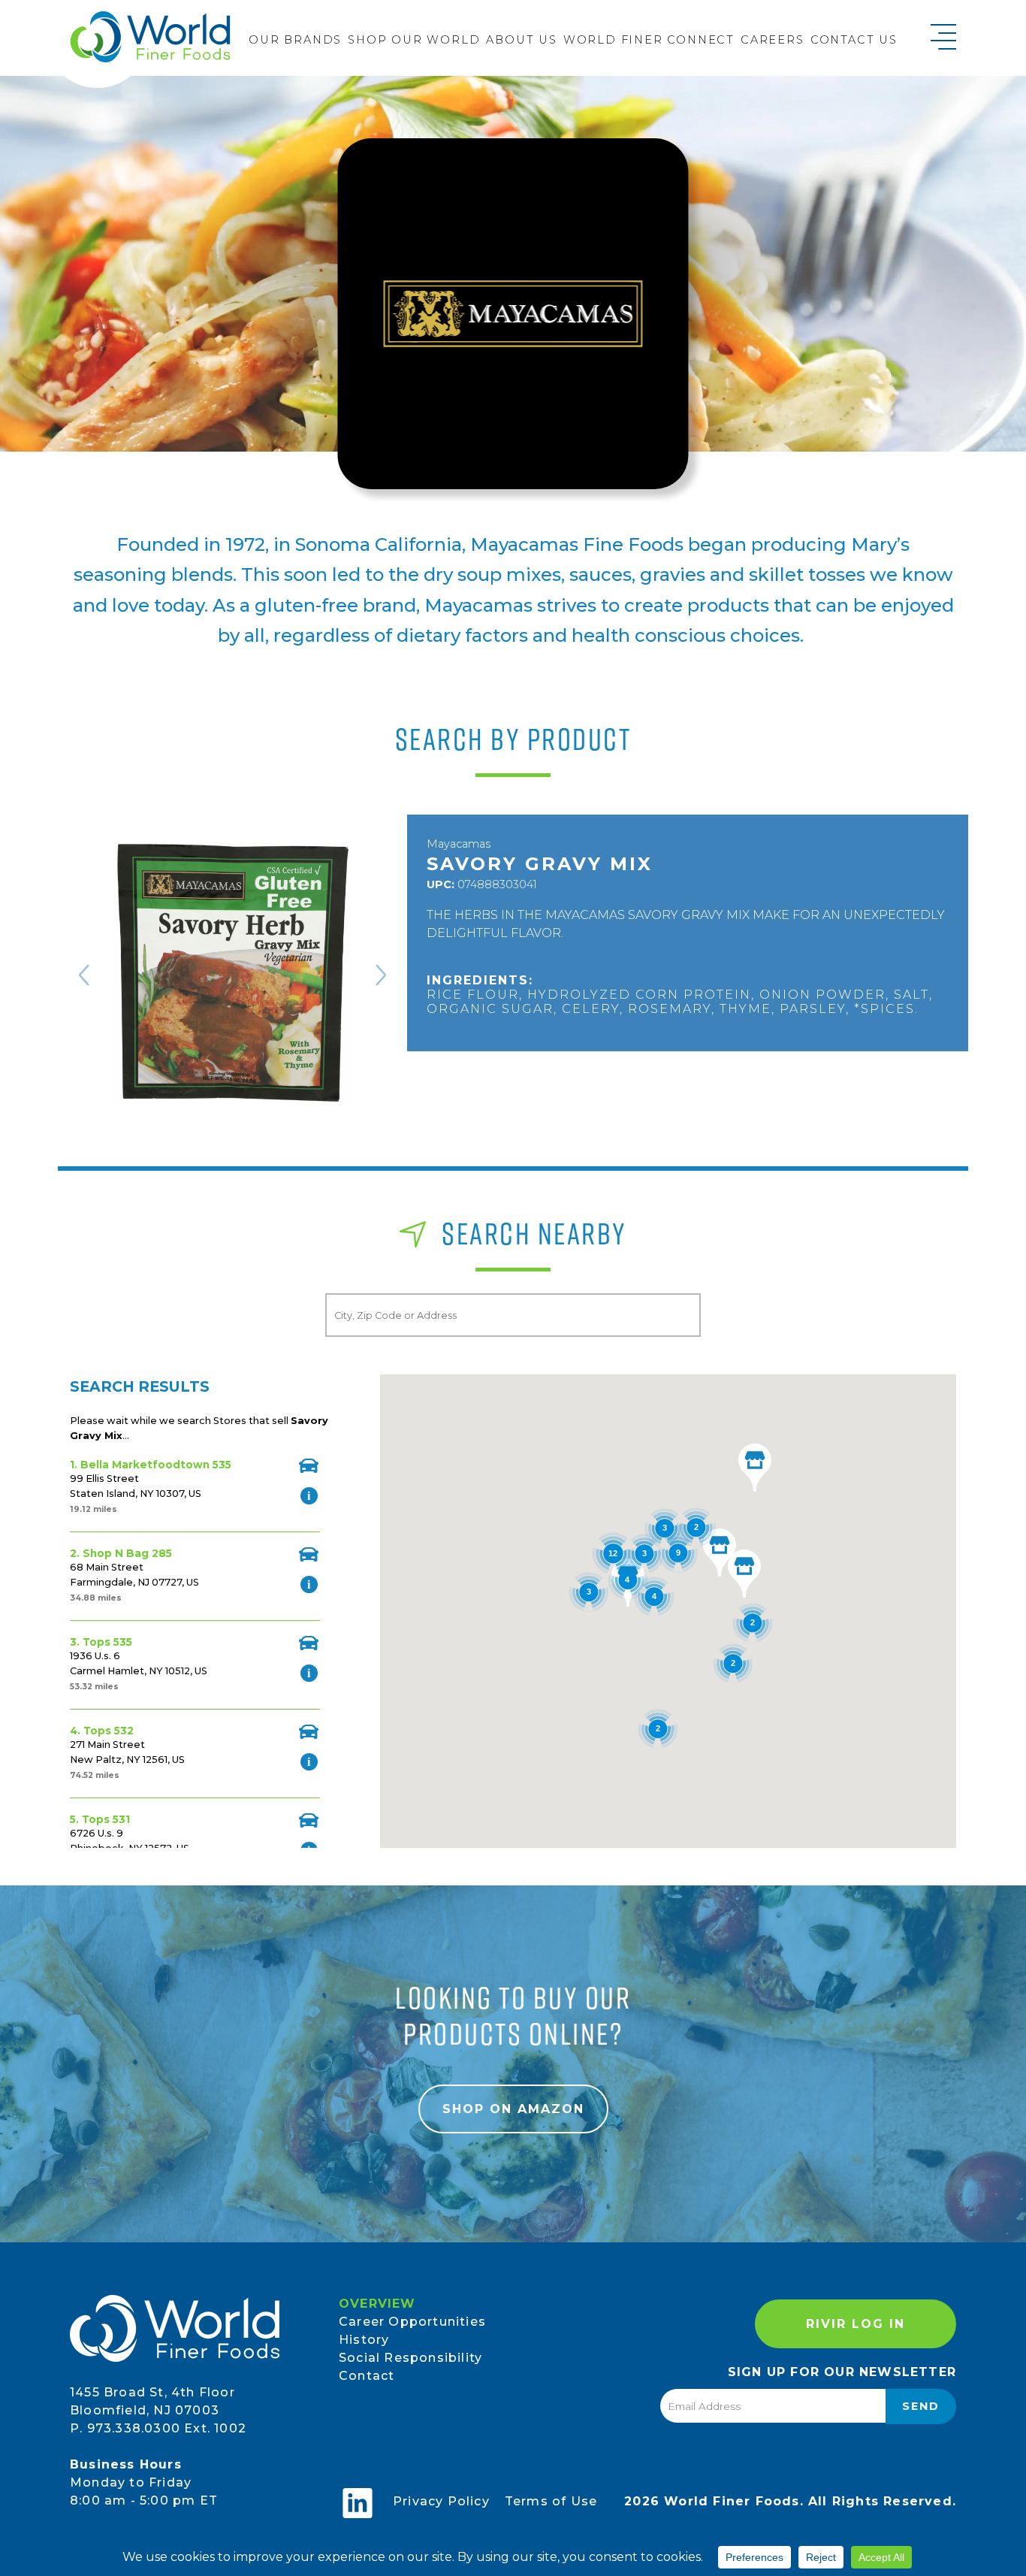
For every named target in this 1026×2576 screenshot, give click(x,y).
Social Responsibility (410, 2358)
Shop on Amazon (513, 2109)
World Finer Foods (150, 36)
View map (309, 1466)
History (364, 2340)
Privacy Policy (441, 2501)
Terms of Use (551, 2501)
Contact (367, 2376)
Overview (377, 2304)
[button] (744, 1574)
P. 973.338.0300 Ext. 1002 (158, 2428)
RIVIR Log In (856, 2324)
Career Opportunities (412, 2322)
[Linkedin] (358, 2503)
